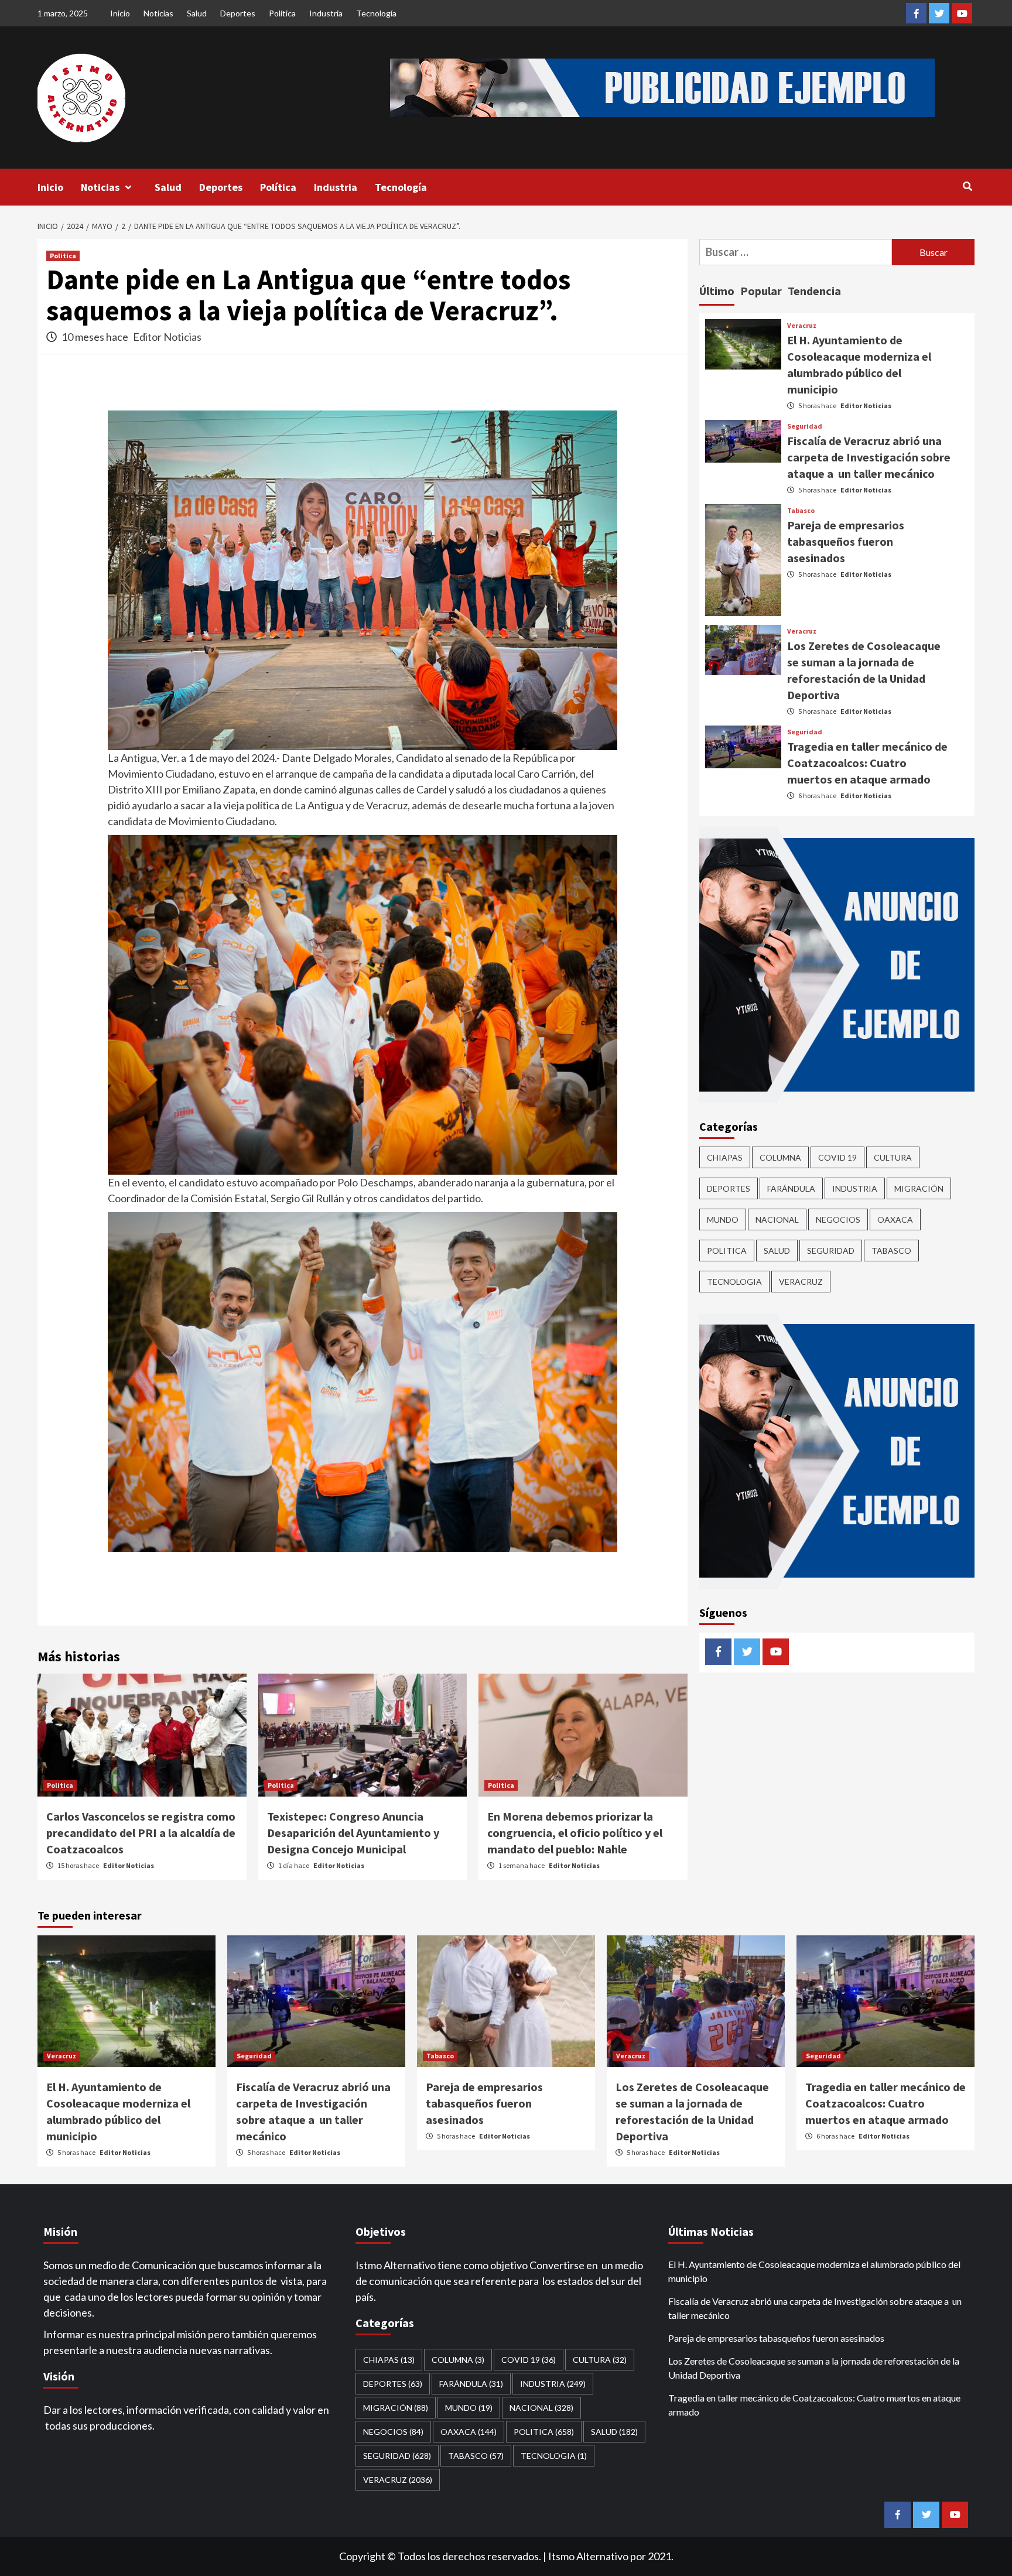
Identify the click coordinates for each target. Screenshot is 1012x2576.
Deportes (238, 13)
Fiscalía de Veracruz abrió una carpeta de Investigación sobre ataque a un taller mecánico (869, 457)
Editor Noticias (167, 337)
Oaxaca (895, 1219)
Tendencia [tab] (814, 291)
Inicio (120, 13)
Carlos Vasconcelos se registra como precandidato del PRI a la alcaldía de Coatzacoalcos (141, 1833)
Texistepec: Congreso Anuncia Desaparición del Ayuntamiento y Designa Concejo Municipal (353, 1833)
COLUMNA (780, 1157)
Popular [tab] (761, 291)
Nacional (777, 1219)
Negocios (838, 1219)
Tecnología (376, 13)
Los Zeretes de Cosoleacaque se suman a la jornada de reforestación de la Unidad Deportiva (814, 2368)
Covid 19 (837, 1157)
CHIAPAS (725, 1157)
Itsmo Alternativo (588, 2556)
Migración (919, 1188)
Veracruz (802, 326)
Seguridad (805, 426)
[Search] (967, 186)
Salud (197, 13)
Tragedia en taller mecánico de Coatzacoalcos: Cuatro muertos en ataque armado (867, 762)
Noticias (158, 13)
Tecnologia (734, 1281)
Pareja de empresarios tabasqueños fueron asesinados (846, 541)
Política (282, 13)
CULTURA (893, 1157)
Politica (63, 256)
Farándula (791, 1188)
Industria (326, 13)
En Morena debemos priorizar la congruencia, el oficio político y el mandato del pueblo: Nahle (575, 1833)
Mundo (723, 1219)
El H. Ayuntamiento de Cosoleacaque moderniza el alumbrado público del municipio (814, 2271)
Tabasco (801, 511)
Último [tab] (717, 291)
